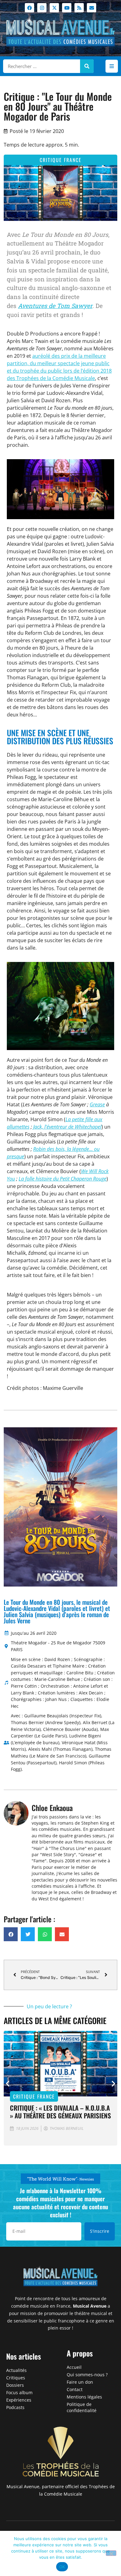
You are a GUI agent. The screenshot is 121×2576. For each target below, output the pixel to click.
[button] (112, 66)
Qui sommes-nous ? (87, 2375)
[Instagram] (42, 8)
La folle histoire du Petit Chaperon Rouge (63, 1179)
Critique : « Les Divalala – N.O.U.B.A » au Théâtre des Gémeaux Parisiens (60, 2112)
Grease (97, 1104)
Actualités (16, 2370)
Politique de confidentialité (82, 2407)
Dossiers (15, 2385)
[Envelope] (92, 8)
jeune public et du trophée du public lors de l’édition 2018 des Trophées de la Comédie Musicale (59, 371)
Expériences (19, 2400)
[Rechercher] (87, 66)
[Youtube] (67, 8)
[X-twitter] (54, 8)
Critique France (61, 160)
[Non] (111, 2553)
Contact (75, 2389)
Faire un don (80, 2382)
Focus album (19, 2392)
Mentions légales (84, 2397)
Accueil (74, 2367)
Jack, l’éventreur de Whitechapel (67, 1127)
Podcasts (15, 2407)
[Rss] (79, 8)
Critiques (16, 2378)
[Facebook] (29, 8)
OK (62, 2567)
